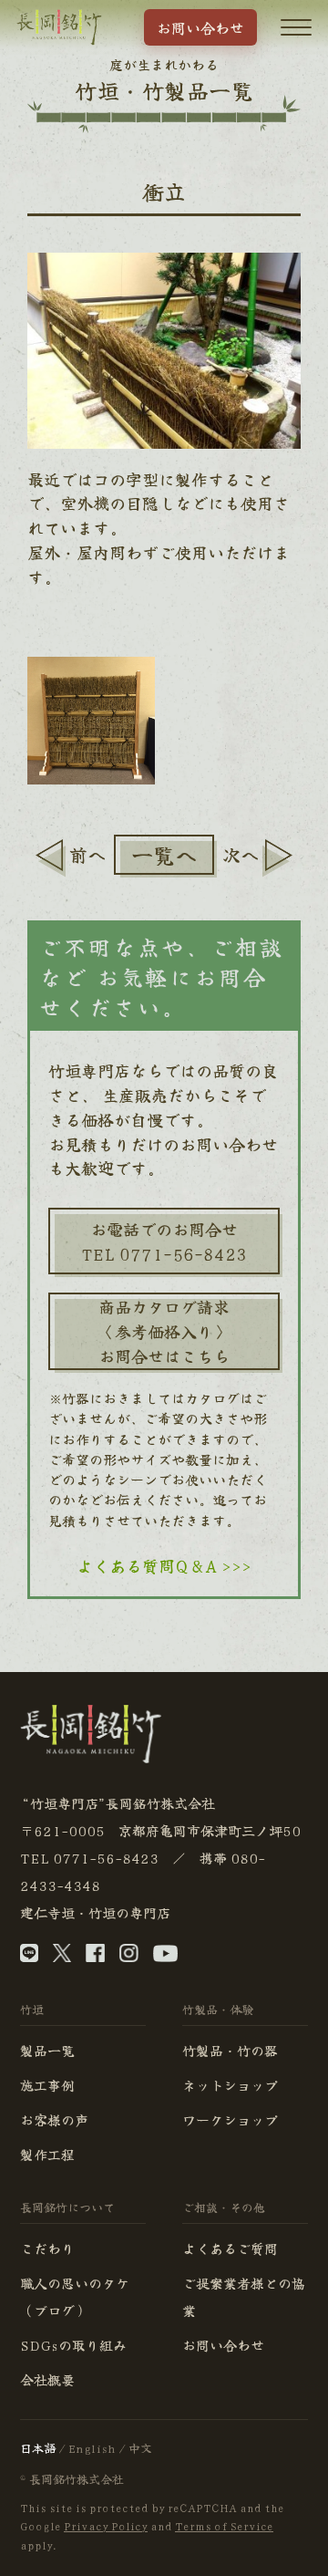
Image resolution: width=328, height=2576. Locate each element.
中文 (140, 2448)
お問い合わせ (200, 27)
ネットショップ (230, 2085)
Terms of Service (224, 2525)
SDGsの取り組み (73, 2345)
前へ (87, 854)
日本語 (38, 2448)
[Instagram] (129, 1957)
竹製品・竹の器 (230, 2050)
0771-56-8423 (106, 1858)
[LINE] (29, 1957)
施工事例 (47, 2085)
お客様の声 (54, 2119)
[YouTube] (165, 1957)
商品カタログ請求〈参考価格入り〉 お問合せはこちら (164, 1331)
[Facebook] (95, 1957)
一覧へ (164, 854)
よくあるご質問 (230, 2248)
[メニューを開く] (296, 27)
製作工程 (47, 2154)
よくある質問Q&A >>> (164, 1565)
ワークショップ (230, 2119)
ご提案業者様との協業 (244, 2296)
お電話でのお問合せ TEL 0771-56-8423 (164, 1241)
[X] (62, 1957)
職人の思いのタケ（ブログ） (75, 2296)
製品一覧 (47, 2050)
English (92, 2448)
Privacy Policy (106, 2525)
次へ (241, 854)
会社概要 (47, 2379)
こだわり (47, 2248)
